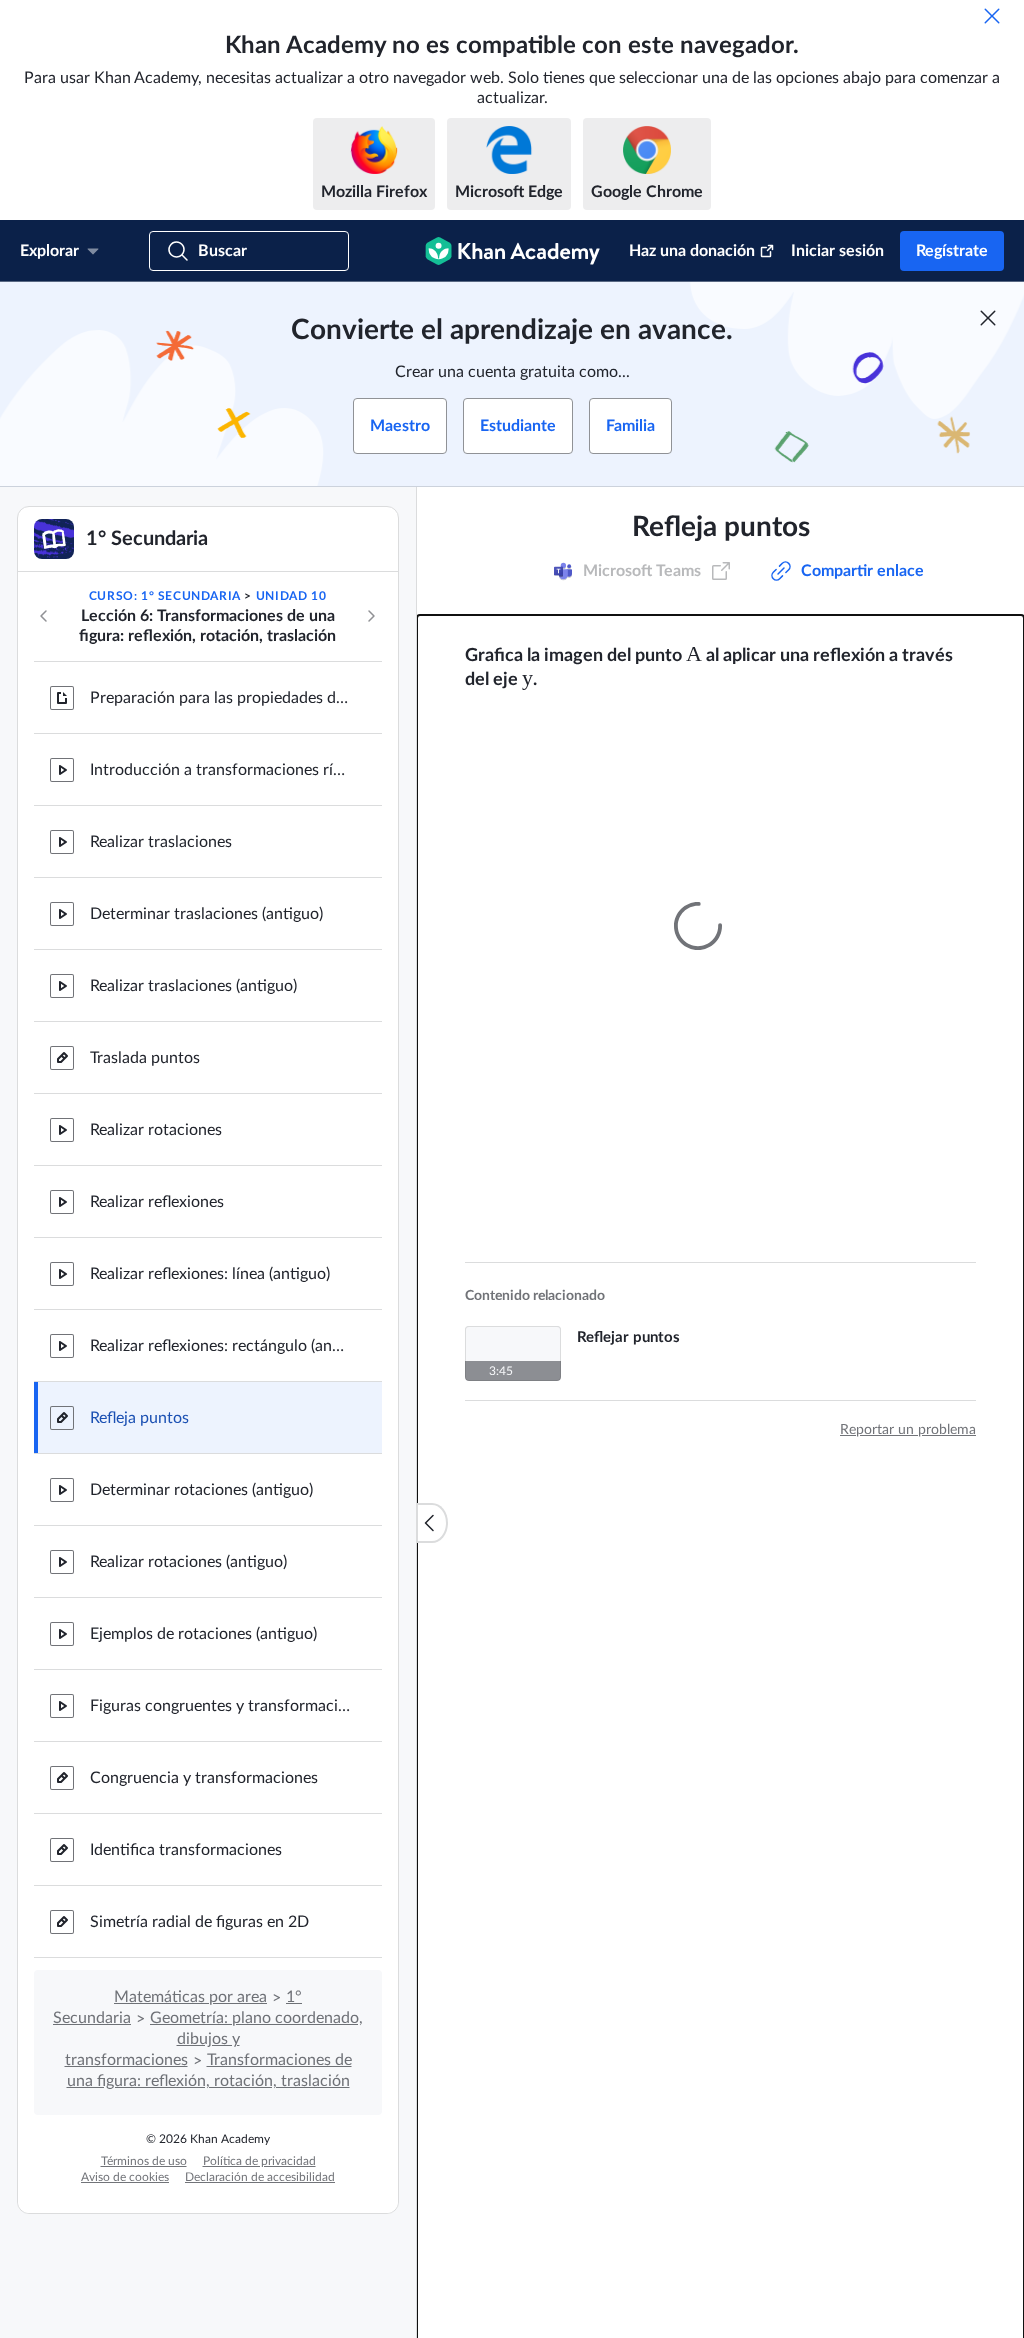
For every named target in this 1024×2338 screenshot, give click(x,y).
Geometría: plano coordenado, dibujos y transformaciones (214, 2039)
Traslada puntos (145, 1058)
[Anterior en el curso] (44, 616)
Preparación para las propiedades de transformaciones (220, 698)
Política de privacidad (259, 2161)
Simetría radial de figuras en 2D (199, 1922)
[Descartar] (992, 16)
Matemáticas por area (190, 1997)
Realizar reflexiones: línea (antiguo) (210, 1274)
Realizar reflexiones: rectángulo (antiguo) (220, 1346)
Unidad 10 (291, 596)
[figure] (697, 916)
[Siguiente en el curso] (371, 616)
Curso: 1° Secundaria (165, 596)
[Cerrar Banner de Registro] (988, 318)
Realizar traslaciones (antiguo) (193, 986)
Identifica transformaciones (186, 1850)
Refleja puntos (139, 1418)
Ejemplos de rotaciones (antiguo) (203, 1634)
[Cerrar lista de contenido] (432, 1523)
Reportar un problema (908, 1422)
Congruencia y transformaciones (204, 1778)
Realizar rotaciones (156, 1130)
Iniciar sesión (837, 251)
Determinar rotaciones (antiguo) (201, 1490)
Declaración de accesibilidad (260, 2177)
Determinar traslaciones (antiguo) (206, 914)
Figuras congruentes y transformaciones (220, 1706)
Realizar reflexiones (157, 1202)
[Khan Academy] (512, 251)
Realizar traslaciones (161, 842)
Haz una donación (692, 251)
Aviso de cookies (125, 2177)
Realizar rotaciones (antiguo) (188, 1562)
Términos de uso (144, 2161)
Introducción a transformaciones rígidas (220, 770)
